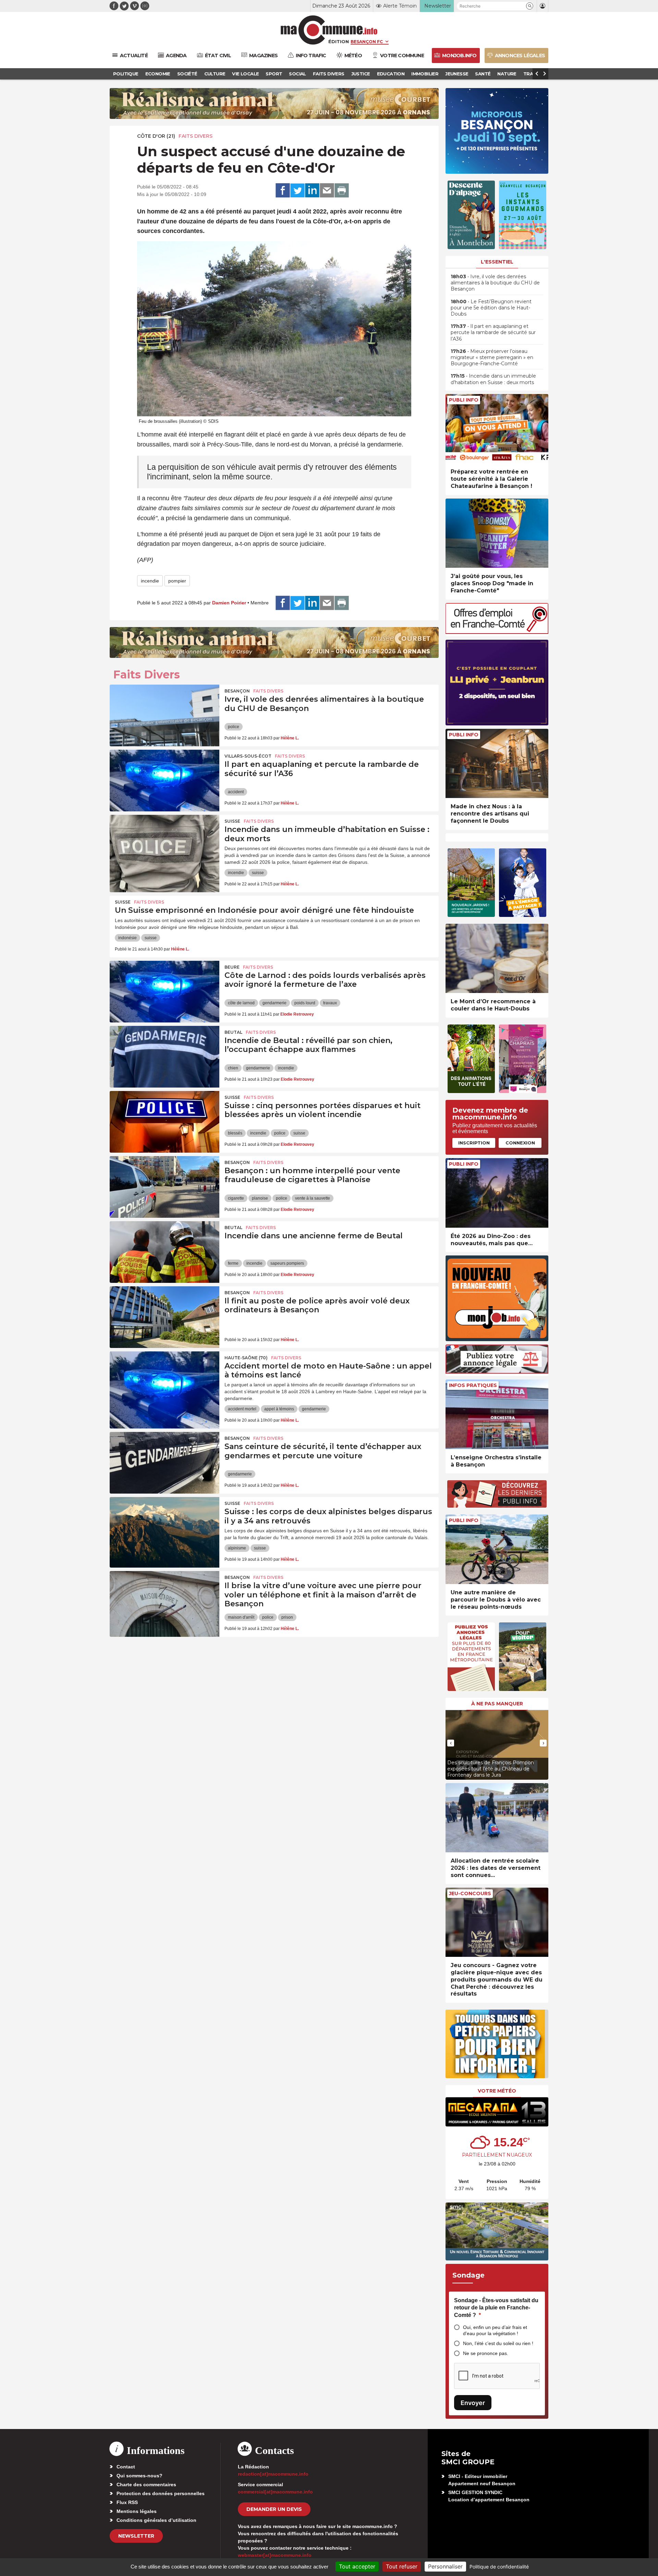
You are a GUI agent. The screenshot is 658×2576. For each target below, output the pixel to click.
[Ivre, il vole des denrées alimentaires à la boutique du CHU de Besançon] (164, 715)
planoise (260, 1198)
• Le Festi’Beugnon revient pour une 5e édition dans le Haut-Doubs (491, 308)
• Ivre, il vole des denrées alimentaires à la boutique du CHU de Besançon (495, 283)
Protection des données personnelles (161, 2493)
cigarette (236, 1198)
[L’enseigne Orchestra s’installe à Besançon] (497, 1414)
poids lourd (305, 1003)
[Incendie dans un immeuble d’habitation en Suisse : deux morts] (164, 846)
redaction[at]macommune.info (273, 2474)
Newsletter (136, 2536)
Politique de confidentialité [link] (499, 2567)
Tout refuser (402, 2566)
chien (233, 1068)
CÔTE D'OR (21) (156, 136)
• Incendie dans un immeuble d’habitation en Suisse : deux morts (493, 379)
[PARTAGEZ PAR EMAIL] (327, 191)
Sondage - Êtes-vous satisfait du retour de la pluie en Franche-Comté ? (496, 2308)
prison (287, 1617)
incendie (150, 581)
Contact (126, 2467)
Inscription (474, 1143)
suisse (258, 873)
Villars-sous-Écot (248, 756)
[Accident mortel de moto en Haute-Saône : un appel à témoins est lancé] (164, 1382)
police (234, 727)
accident (236, 792)
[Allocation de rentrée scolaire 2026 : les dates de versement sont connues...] (497, 1818)
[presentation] (451, 1743)
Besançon (237, 691)
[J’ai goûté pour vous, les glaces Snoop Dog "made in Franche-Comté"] (497, 533)
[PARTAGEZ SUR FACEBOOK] (283, 191)
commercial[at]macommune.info (275, 2492)
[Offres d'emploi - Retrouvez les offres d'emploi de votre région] (497, 632)
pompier (177, 581)
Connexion (520, 1143)
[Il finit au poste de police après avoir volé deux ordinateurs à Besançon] (164, 1317)
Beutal (233, 1032)
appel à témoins (279, 1409)
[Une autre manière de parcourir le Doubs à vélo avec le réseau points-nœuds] (497, 1549)
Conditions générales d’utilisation (156, 2520)
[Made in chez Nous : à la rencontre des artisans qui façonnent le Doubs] (497, 764)
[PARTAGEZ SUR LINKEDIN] (312, 191)
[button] (530, 6)
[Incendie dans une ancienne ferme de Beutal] (164, 1252)
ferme (233, 1263)
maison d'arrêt (241, 1617)
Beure (232, 967)
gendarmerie (275, 1003)
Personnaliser (445, 2566)
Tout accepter (357, 2566)
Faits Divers (196, 136)
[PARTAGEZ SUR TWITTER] (297, 191)
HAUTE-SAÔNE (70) (246, 1358)
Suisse (232, 821)
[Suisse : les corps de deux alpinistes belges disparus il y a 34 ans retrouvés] (164, 1528)
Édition (339, 41)
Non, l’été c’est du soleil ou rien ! (498, 2343)
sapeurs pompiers (287, 1263)
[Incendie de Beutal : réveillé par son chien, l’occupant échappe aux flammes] (164, 1057)
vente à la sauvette (313, 1198)
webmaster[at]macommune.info (275, 2555)
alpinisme (237, 1548)
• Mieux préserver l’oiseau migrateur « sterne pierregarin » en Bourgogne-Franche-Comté (492, 357)
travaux (330, 1003)
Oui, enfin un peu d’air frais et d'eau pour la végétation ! (495, 2330)
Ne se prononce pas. (486, 2353)
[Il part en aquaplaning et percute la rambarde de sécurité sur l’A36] (164, 781)
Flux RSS (127, 2502)
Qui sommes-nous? (139, 2476)
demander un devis (274, 2509)
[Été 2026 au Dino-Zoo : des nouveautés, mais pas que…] (497, 1193)
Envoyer (473, 2403)
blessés (235, 1133)
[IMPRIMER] (342, 191)
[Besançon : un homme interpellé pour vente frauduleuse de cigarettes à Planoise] (164, 1187)
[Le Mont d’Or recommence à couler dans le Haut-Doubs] (497, 959)
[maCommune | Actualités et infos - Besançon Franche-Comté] (329, 30)
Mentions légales (137, 2511)
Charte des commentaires (146, 2485)
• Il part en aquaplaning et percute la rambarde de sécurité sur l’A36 (493, 332)
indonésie (127, 938)
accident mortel (242, 1409)
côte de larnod (241, 1003)
